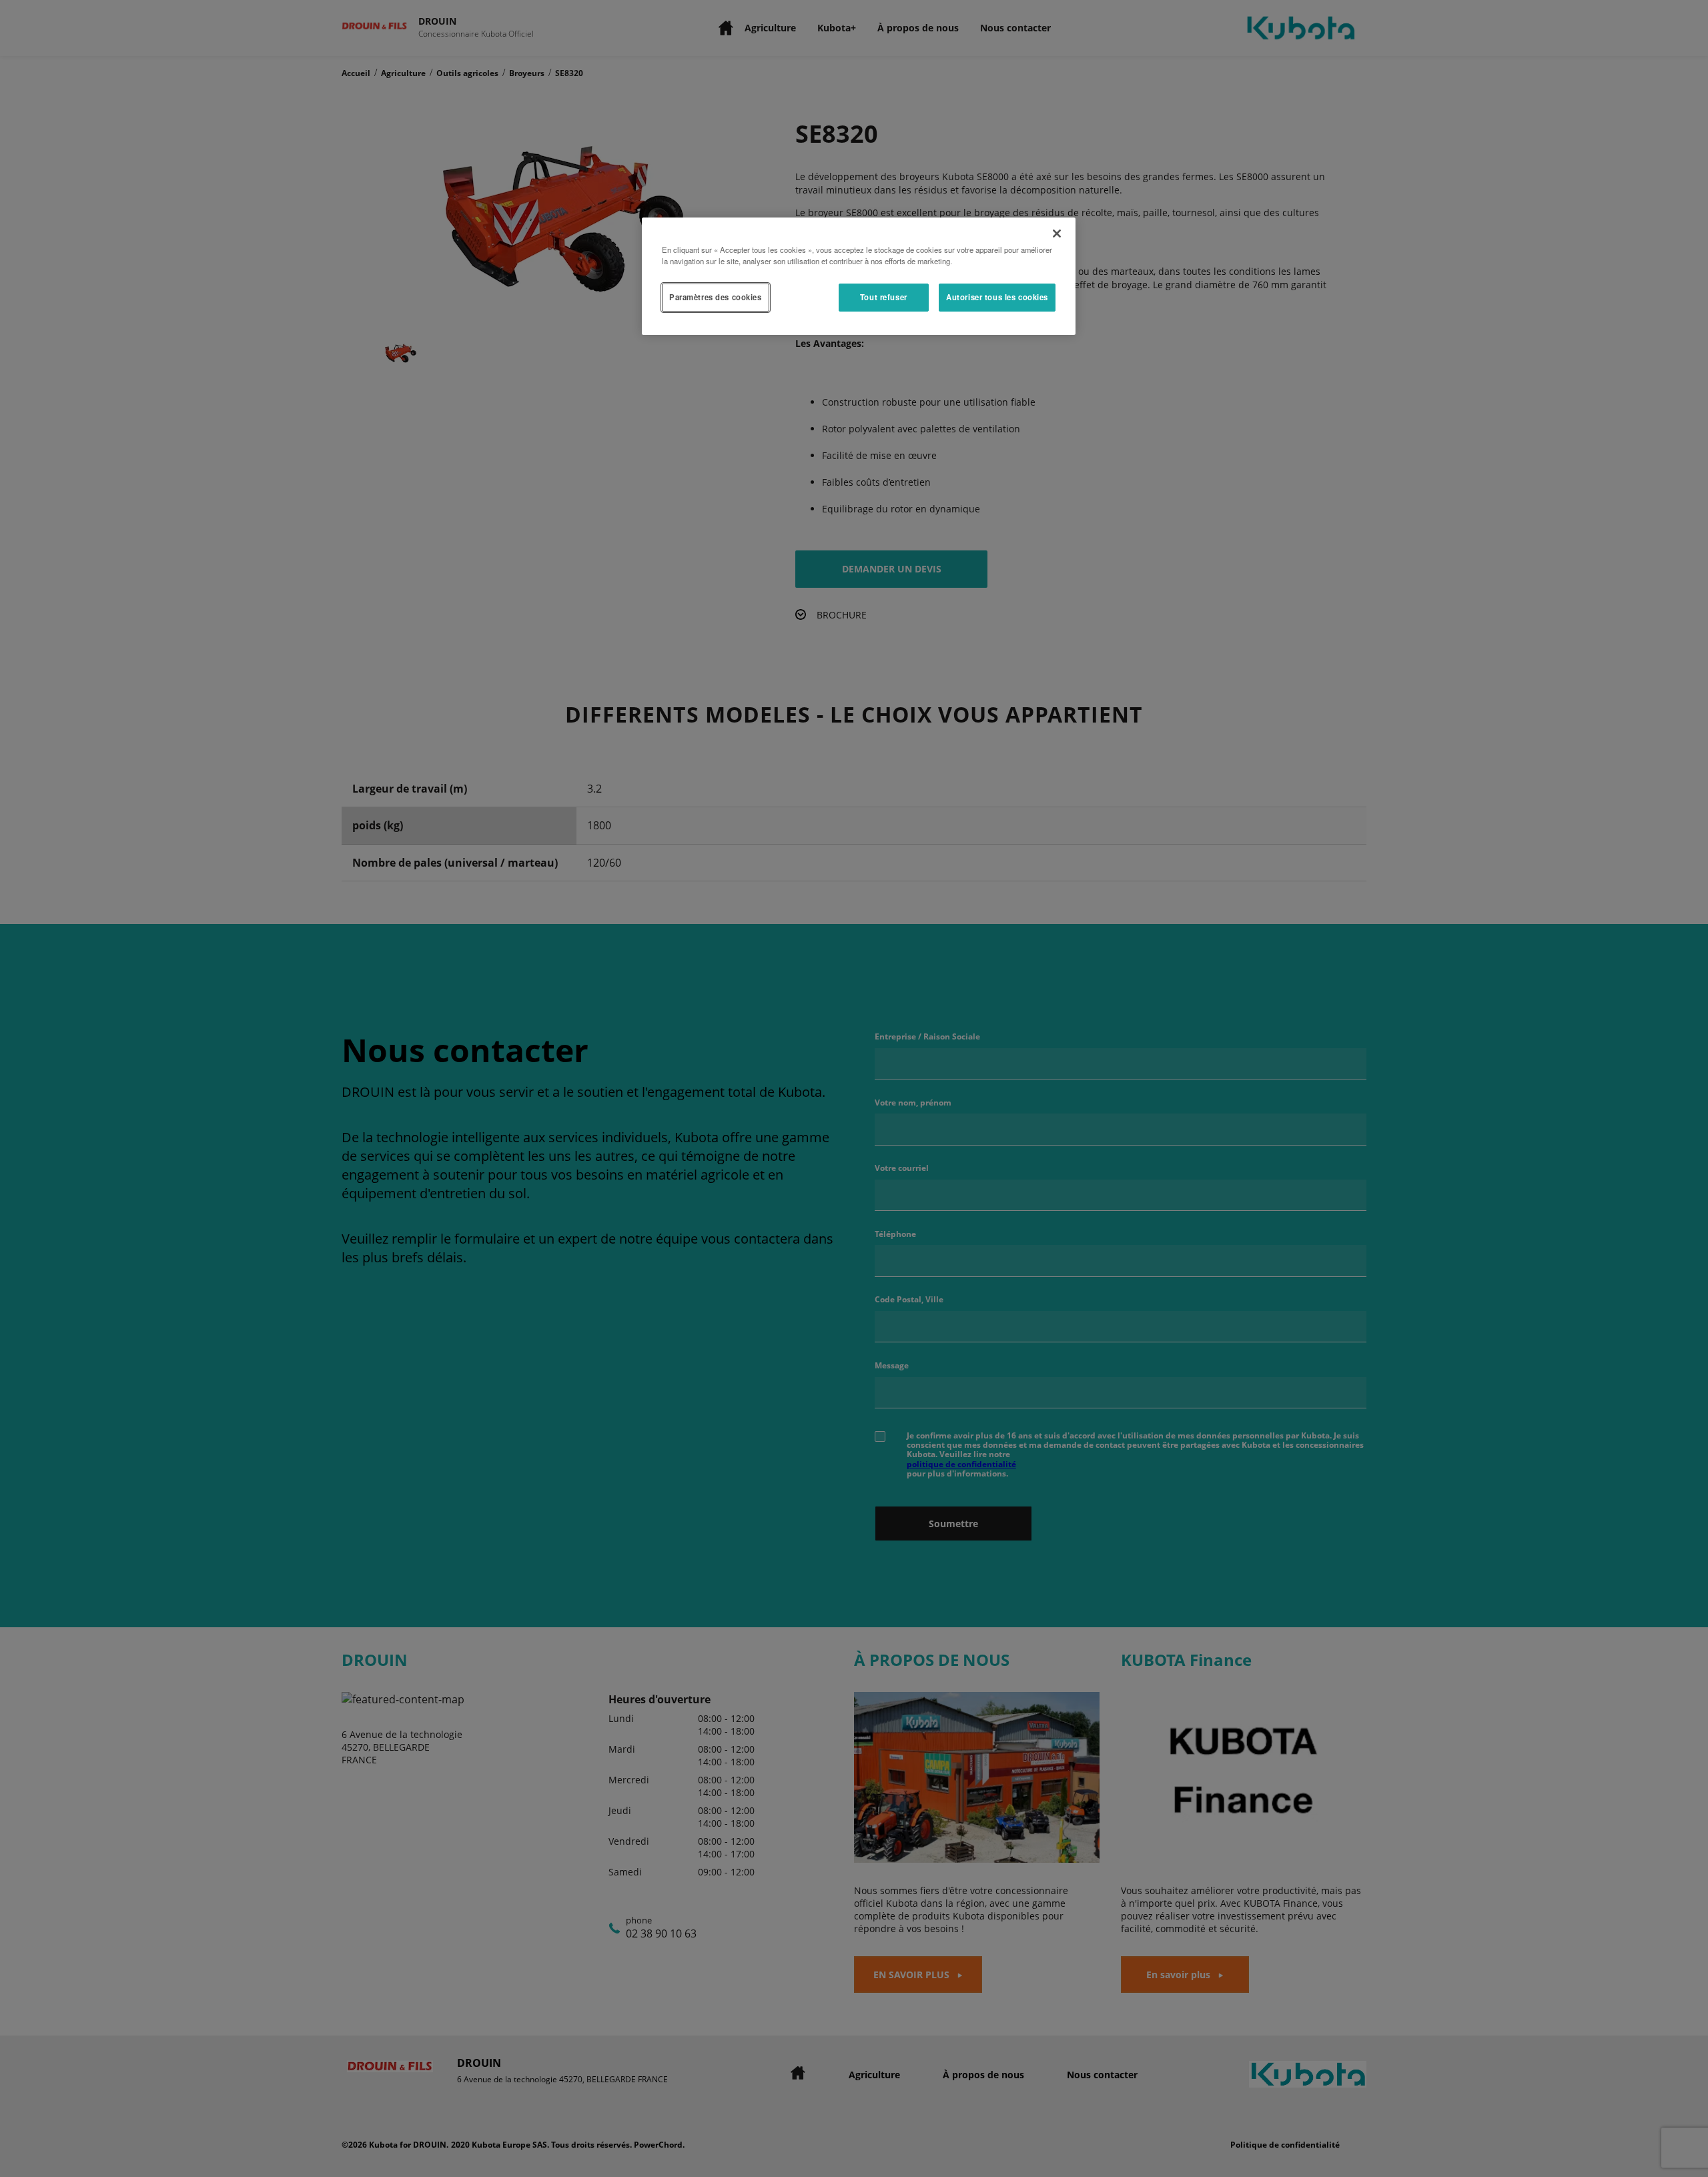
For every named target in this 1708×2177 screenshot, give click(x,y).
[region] (859, 276)
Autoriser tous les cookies (997, 297)
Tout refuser (884, 297)
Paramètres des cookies (716, 297)
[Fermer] (1057, 234)
